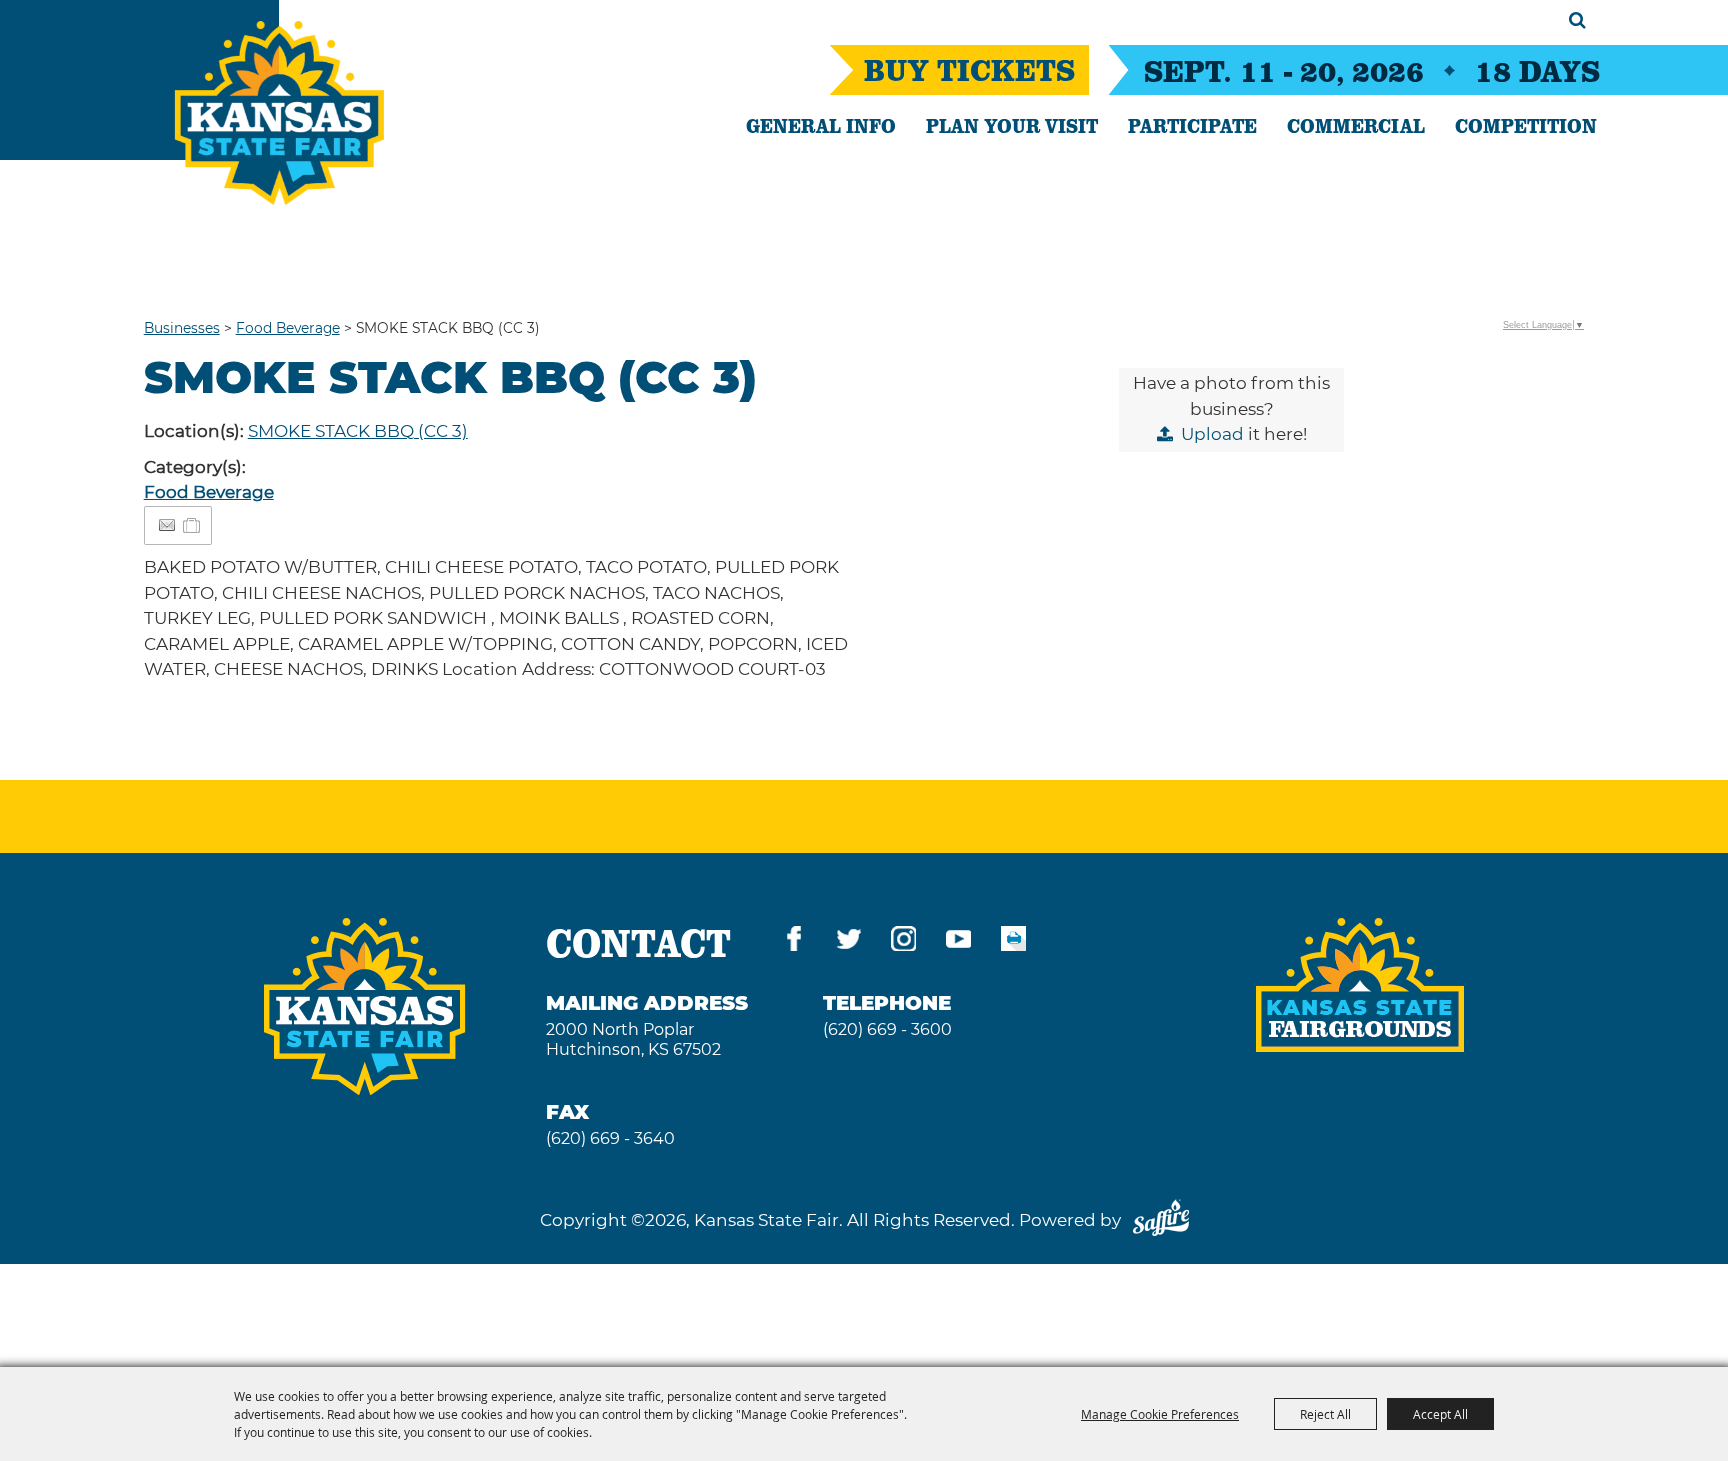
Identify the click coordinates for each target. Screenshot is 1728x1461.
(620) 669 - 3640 (610, 1138)
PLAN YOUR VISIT (1012, 125)
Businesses (182, 328)
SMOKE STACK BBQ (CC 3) (358, 431)
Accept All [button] (1440, 1414)
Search (1577, 20)
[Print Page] (1013, 942)
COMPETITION (1526, 125)
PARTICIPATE (1192, 125)
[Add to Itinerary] (192, 525)
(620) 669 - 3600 (887, 1029)
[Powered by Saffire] (1161, 1220)
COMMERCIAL (1356, 125)
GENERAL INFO (821, 125)
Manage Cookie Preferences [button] (1160, 1414)
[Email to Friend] (167, 525)
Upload (1212, 434)
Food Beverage (288, 328)
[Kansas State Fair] (279, 113)
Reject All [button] (1325, 1414)
